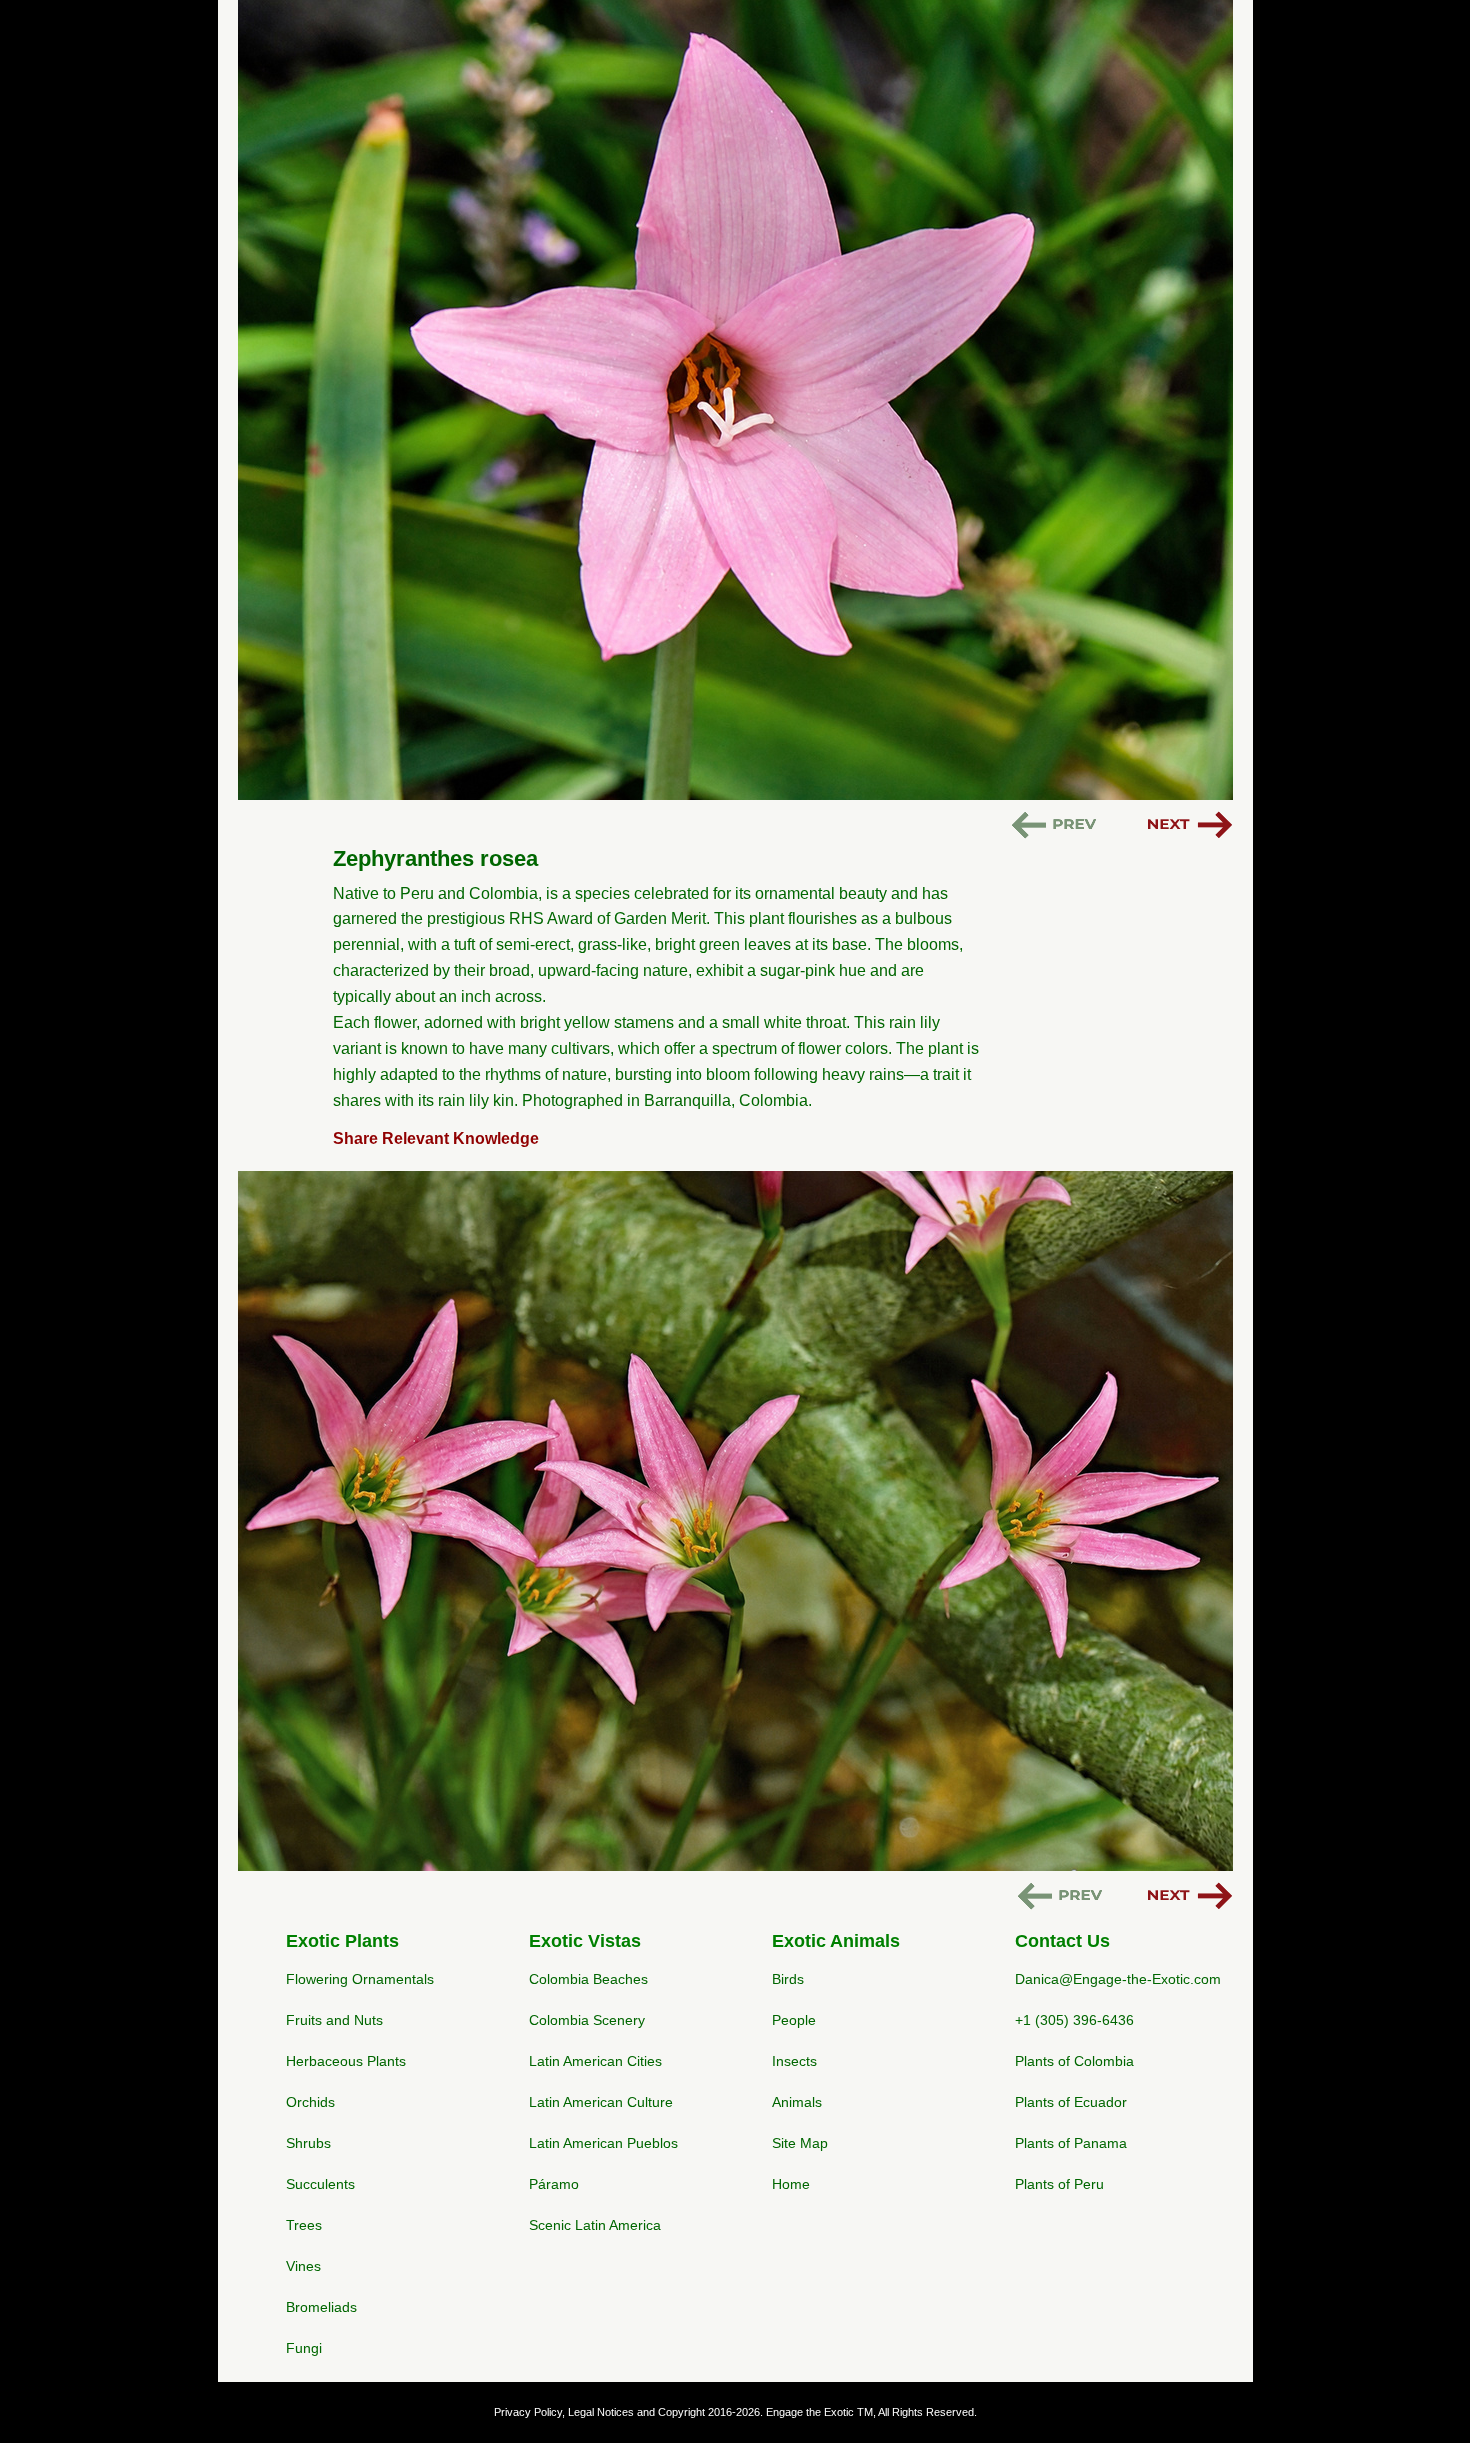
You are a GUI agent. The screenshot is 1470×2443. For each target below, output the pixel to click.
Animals (797, 2102)
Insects (794, 2061)
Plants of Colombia (1074, 2061)
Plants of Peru (1059, 2184)
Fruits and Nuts (334, 2020)
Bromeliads (321, 2307)
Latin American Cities (595, 2061)
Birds (788, 1979)
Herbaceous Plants (346, 2061)
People (794, 2020)
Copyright (681, 2412)
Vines (303, 2266)
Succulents (320, 2184)
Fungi (304, 2348)
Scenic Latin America (595, 2225)
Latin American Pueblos (603, 2143)
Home (791, 2184)
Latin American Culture (601, 2102)
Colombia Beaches (588, 1979)
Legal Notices (601, 2412)
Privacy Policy (528, 2412)
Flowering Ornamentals (360, 1979)
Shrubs (308, 2143)
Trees (304, 2225)
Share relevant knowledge (436, 1138)
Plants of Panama (1071, 2143)
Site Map (800, 2143)
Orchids (310, 2102)
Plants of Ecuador (1071, 2102)
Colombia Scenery (587, 2020)
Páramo (554, 2184)
